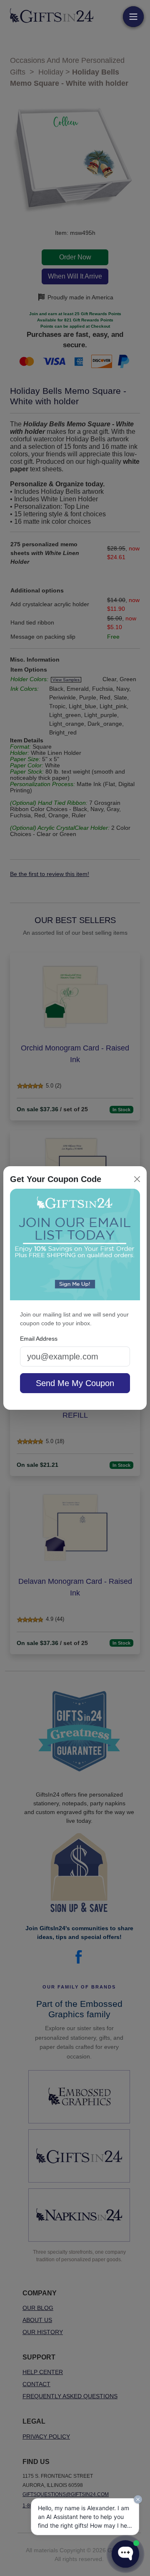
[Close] (137, 1179)
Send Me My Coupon (75, 1383)
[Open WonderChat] (125, 2554)
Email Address (39, 1339)
